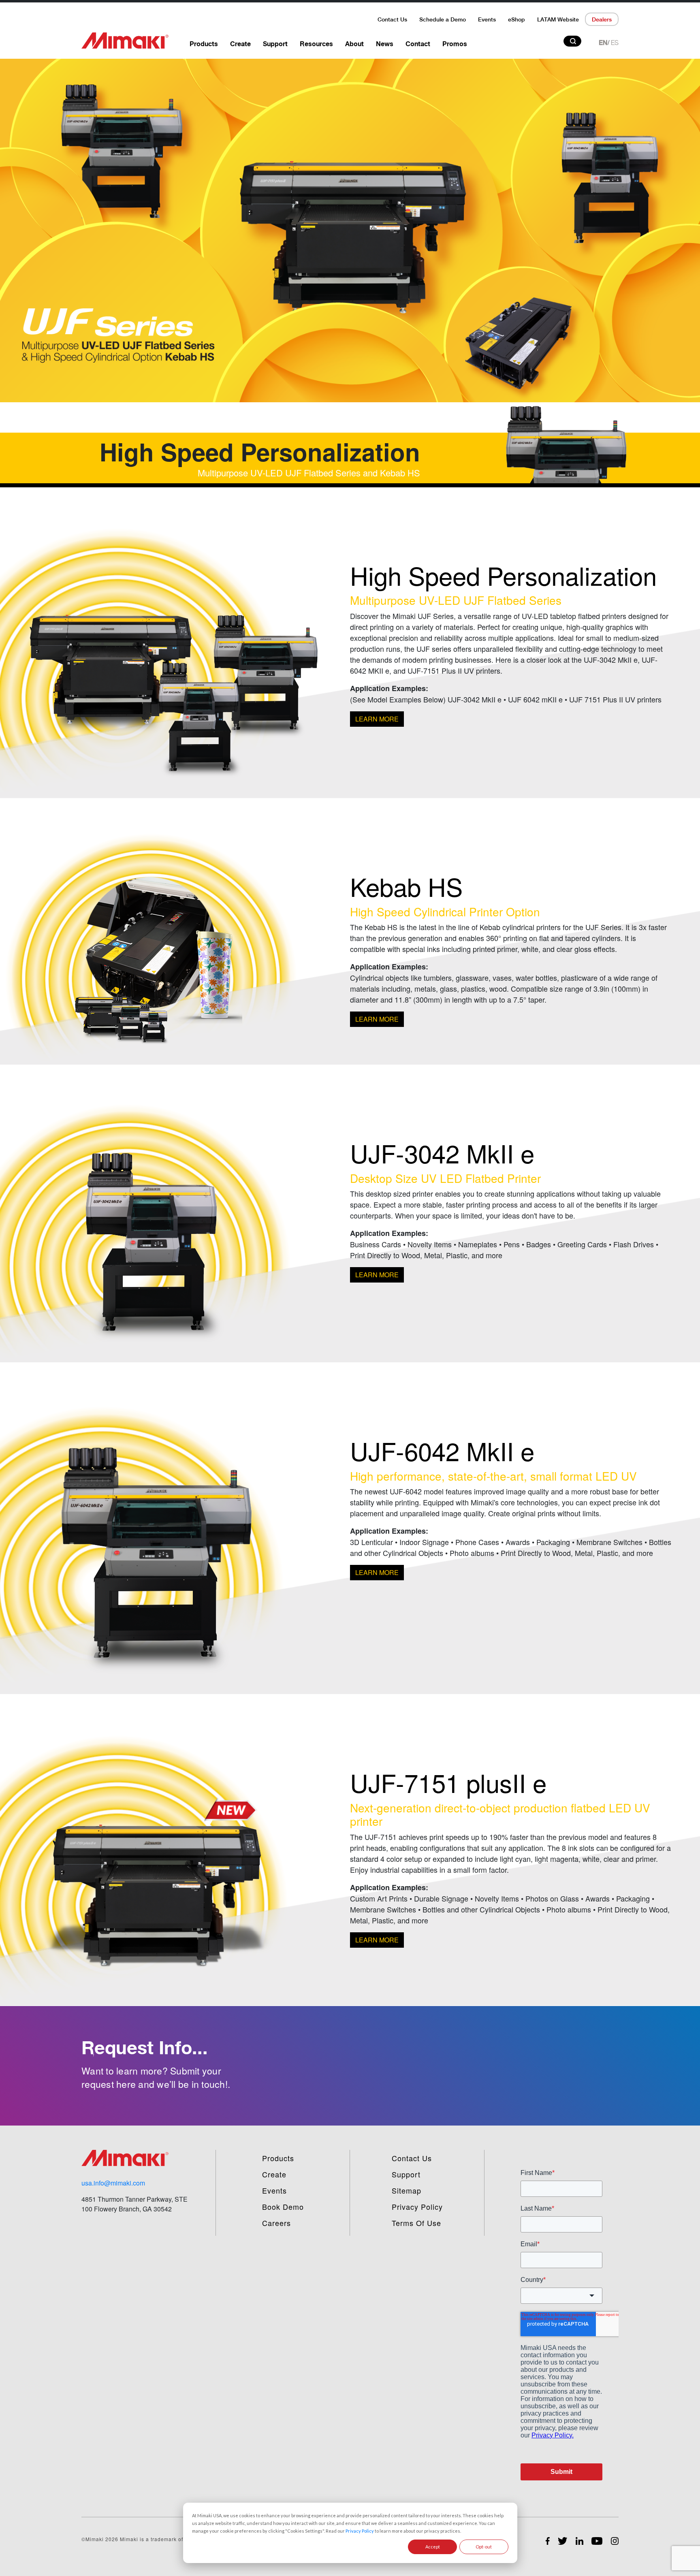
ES (615, 43)
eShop (516, 19)
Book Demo (283, 2207)
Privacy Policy (360, 2531)
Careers (276, 2223)
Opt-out (484, 2547)
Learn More (377, 719)
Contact (418, 44)
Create (240, 44)
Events (487, 19)
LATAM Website (558, 19)
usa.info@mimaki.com (113, 2183)
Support (275, 44)
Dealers (602, 19)
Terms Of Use (416, 2223)
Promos (455, 44)
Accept (433, 2547)
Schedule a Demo (443, 19)
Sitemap (407, 2190)
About (354, 44)
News (385, 44)
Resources (316, 44)
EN (603, 43)
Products (204, 44)
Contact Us (392, 19)
